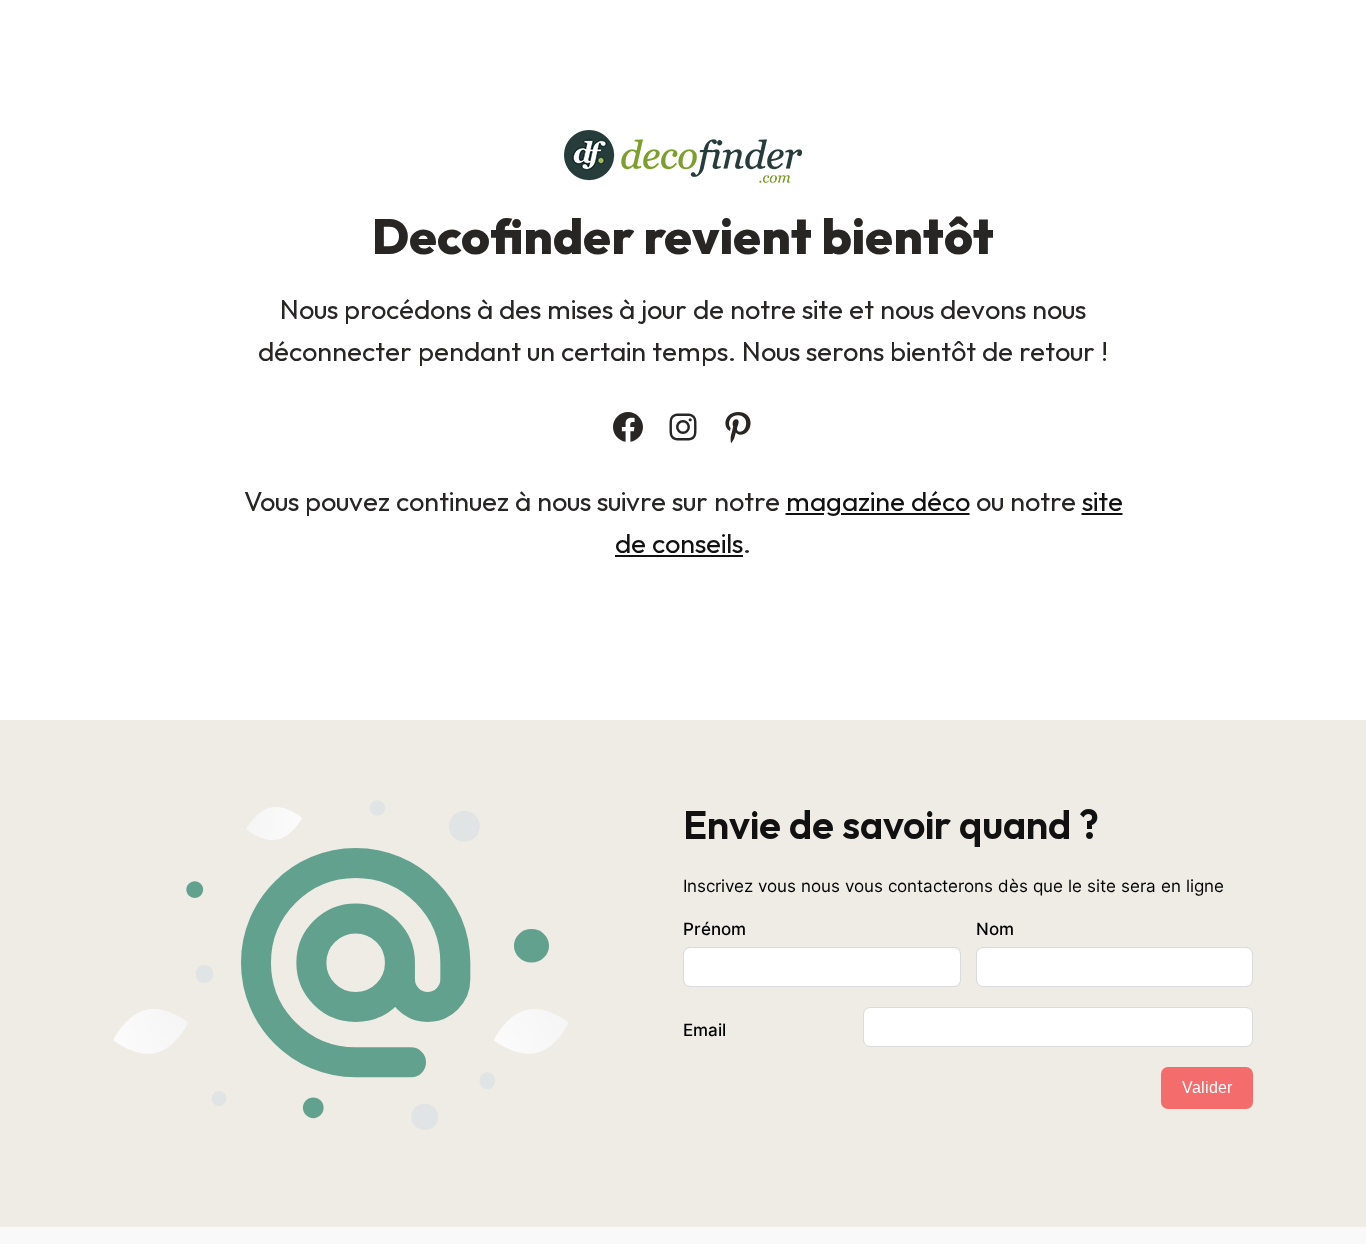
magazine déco (878, 501)
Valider (1207, 1087)
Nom (995, 929)
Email (704, 1030)
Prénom (714, 929)
